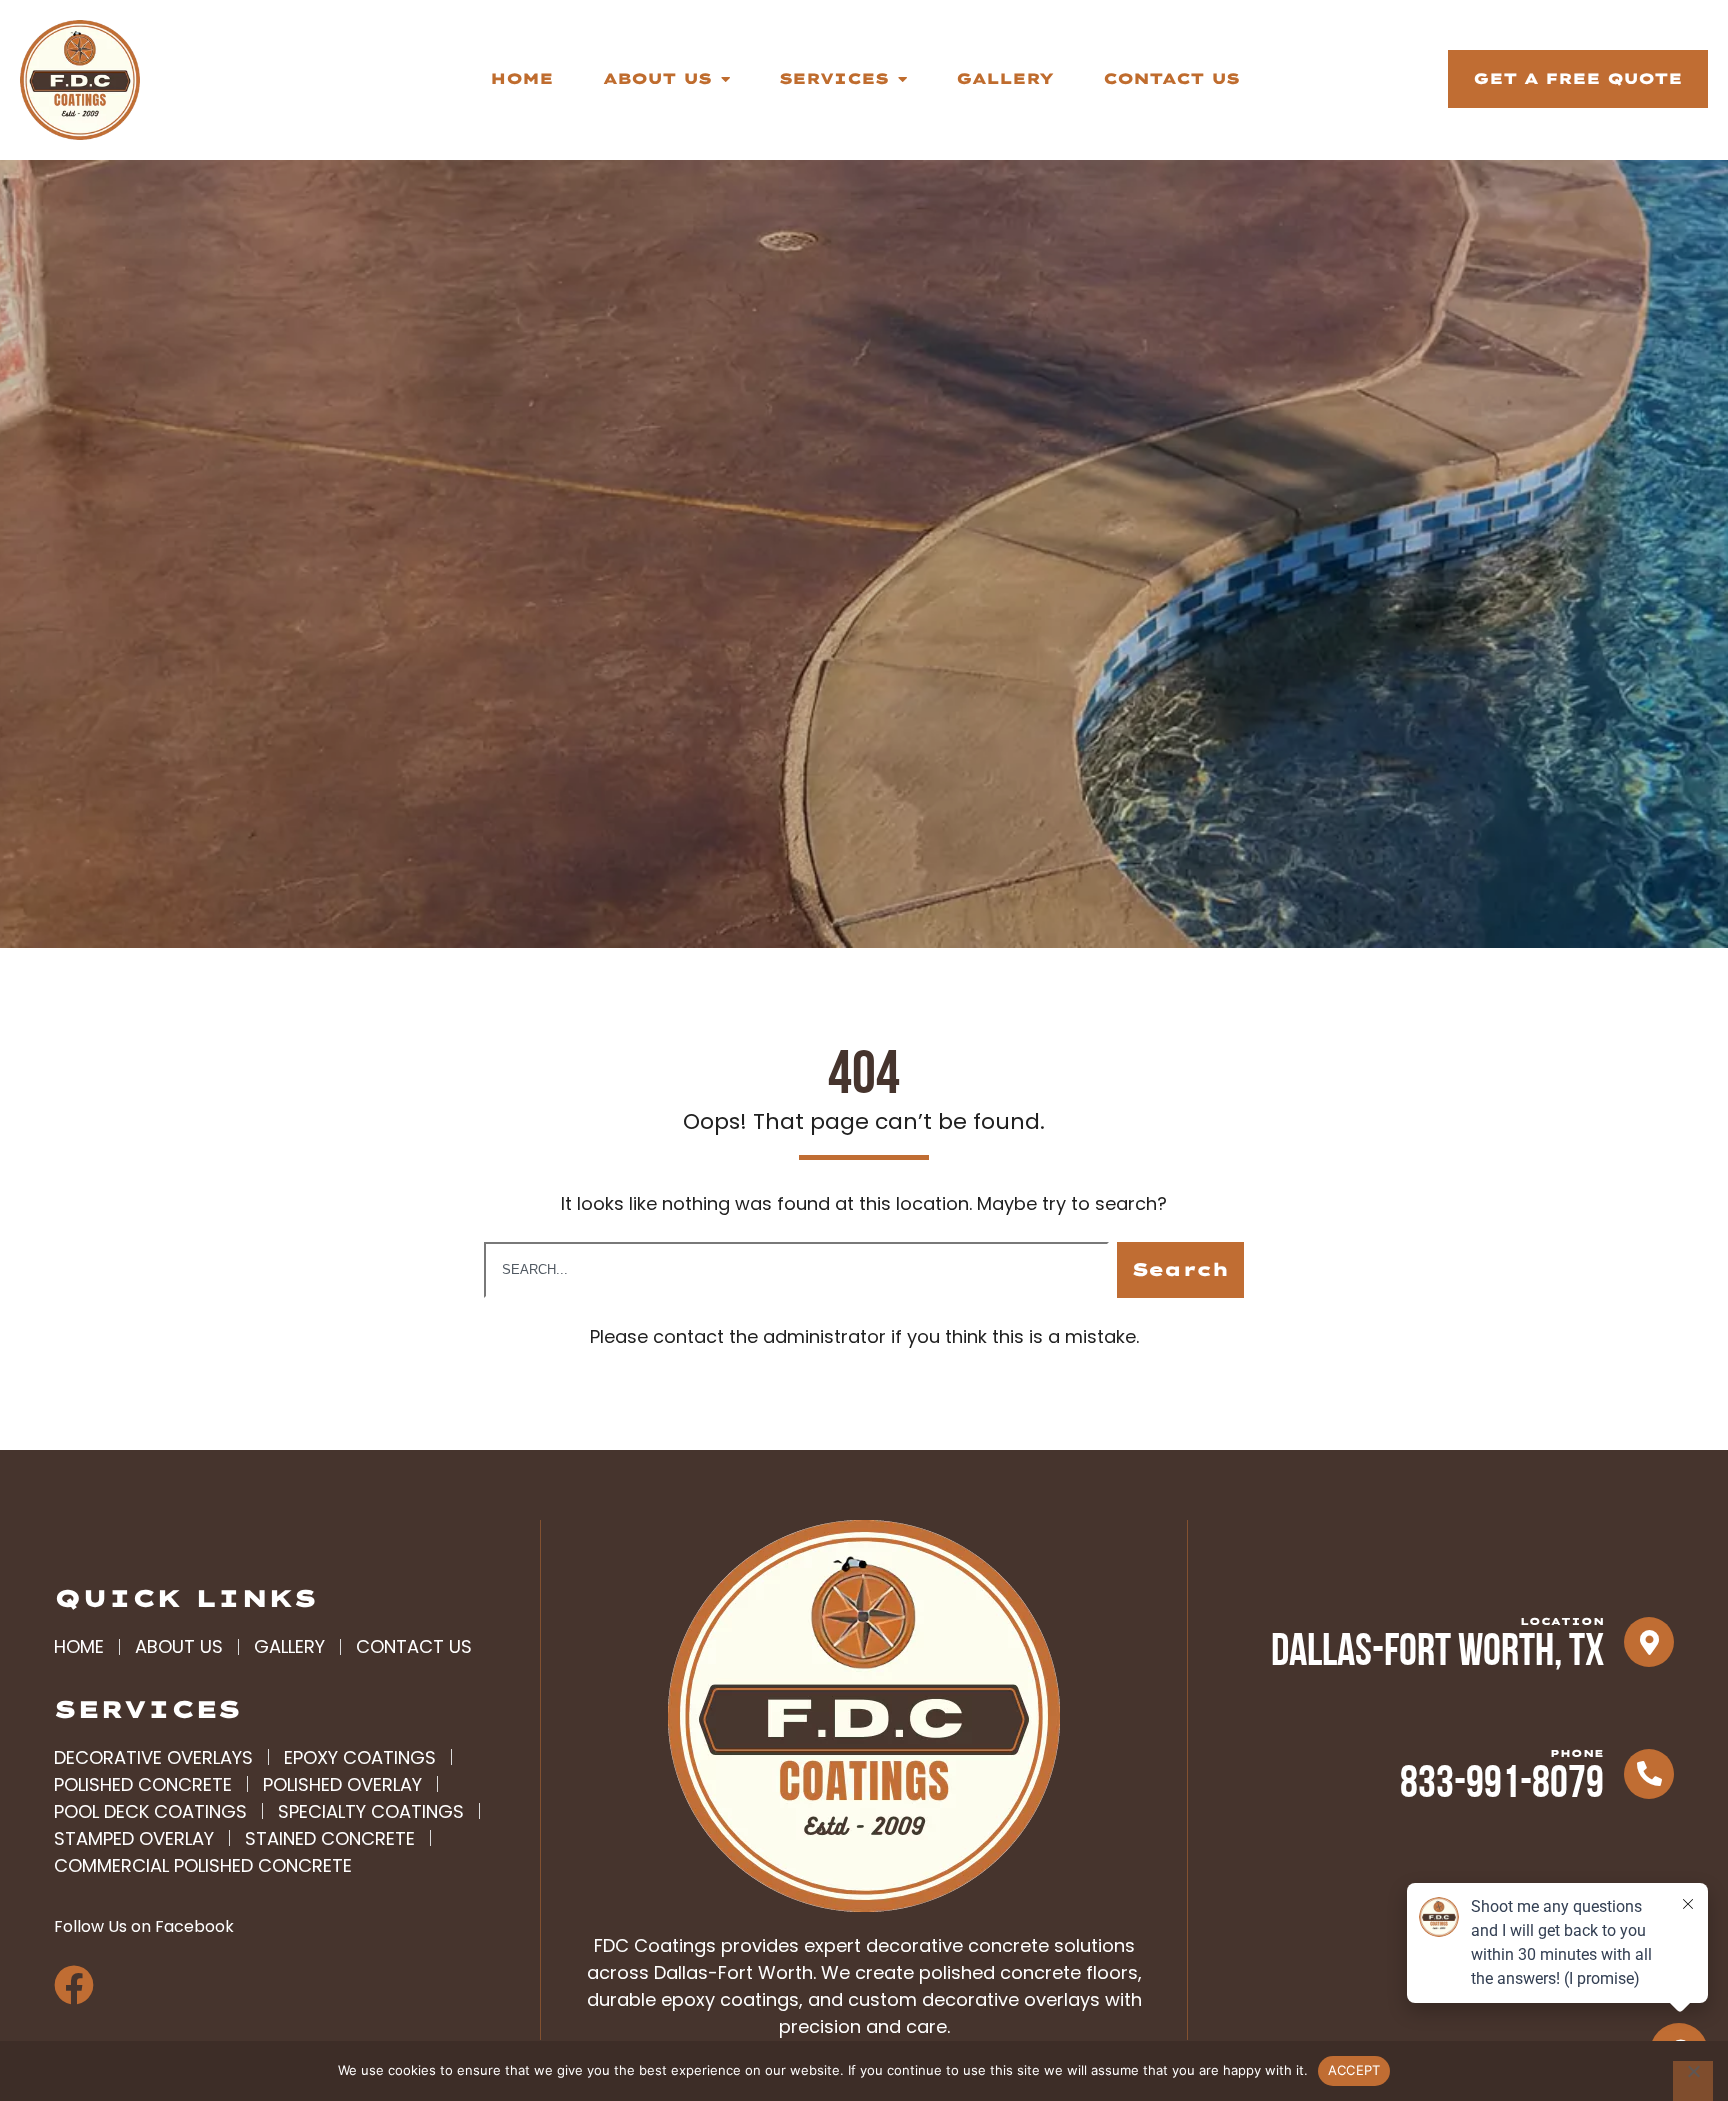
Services (833, 78)
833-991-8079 (1502, 1785)
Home (521, 78)
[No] (1693, 2081)
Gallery (1004, 78)
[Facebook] (74, 1985)
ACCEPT (1354, 2070)
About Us (657, 78)
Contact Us (1171, 78)
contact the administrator (769, 1336)
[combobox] (796, 1270)
